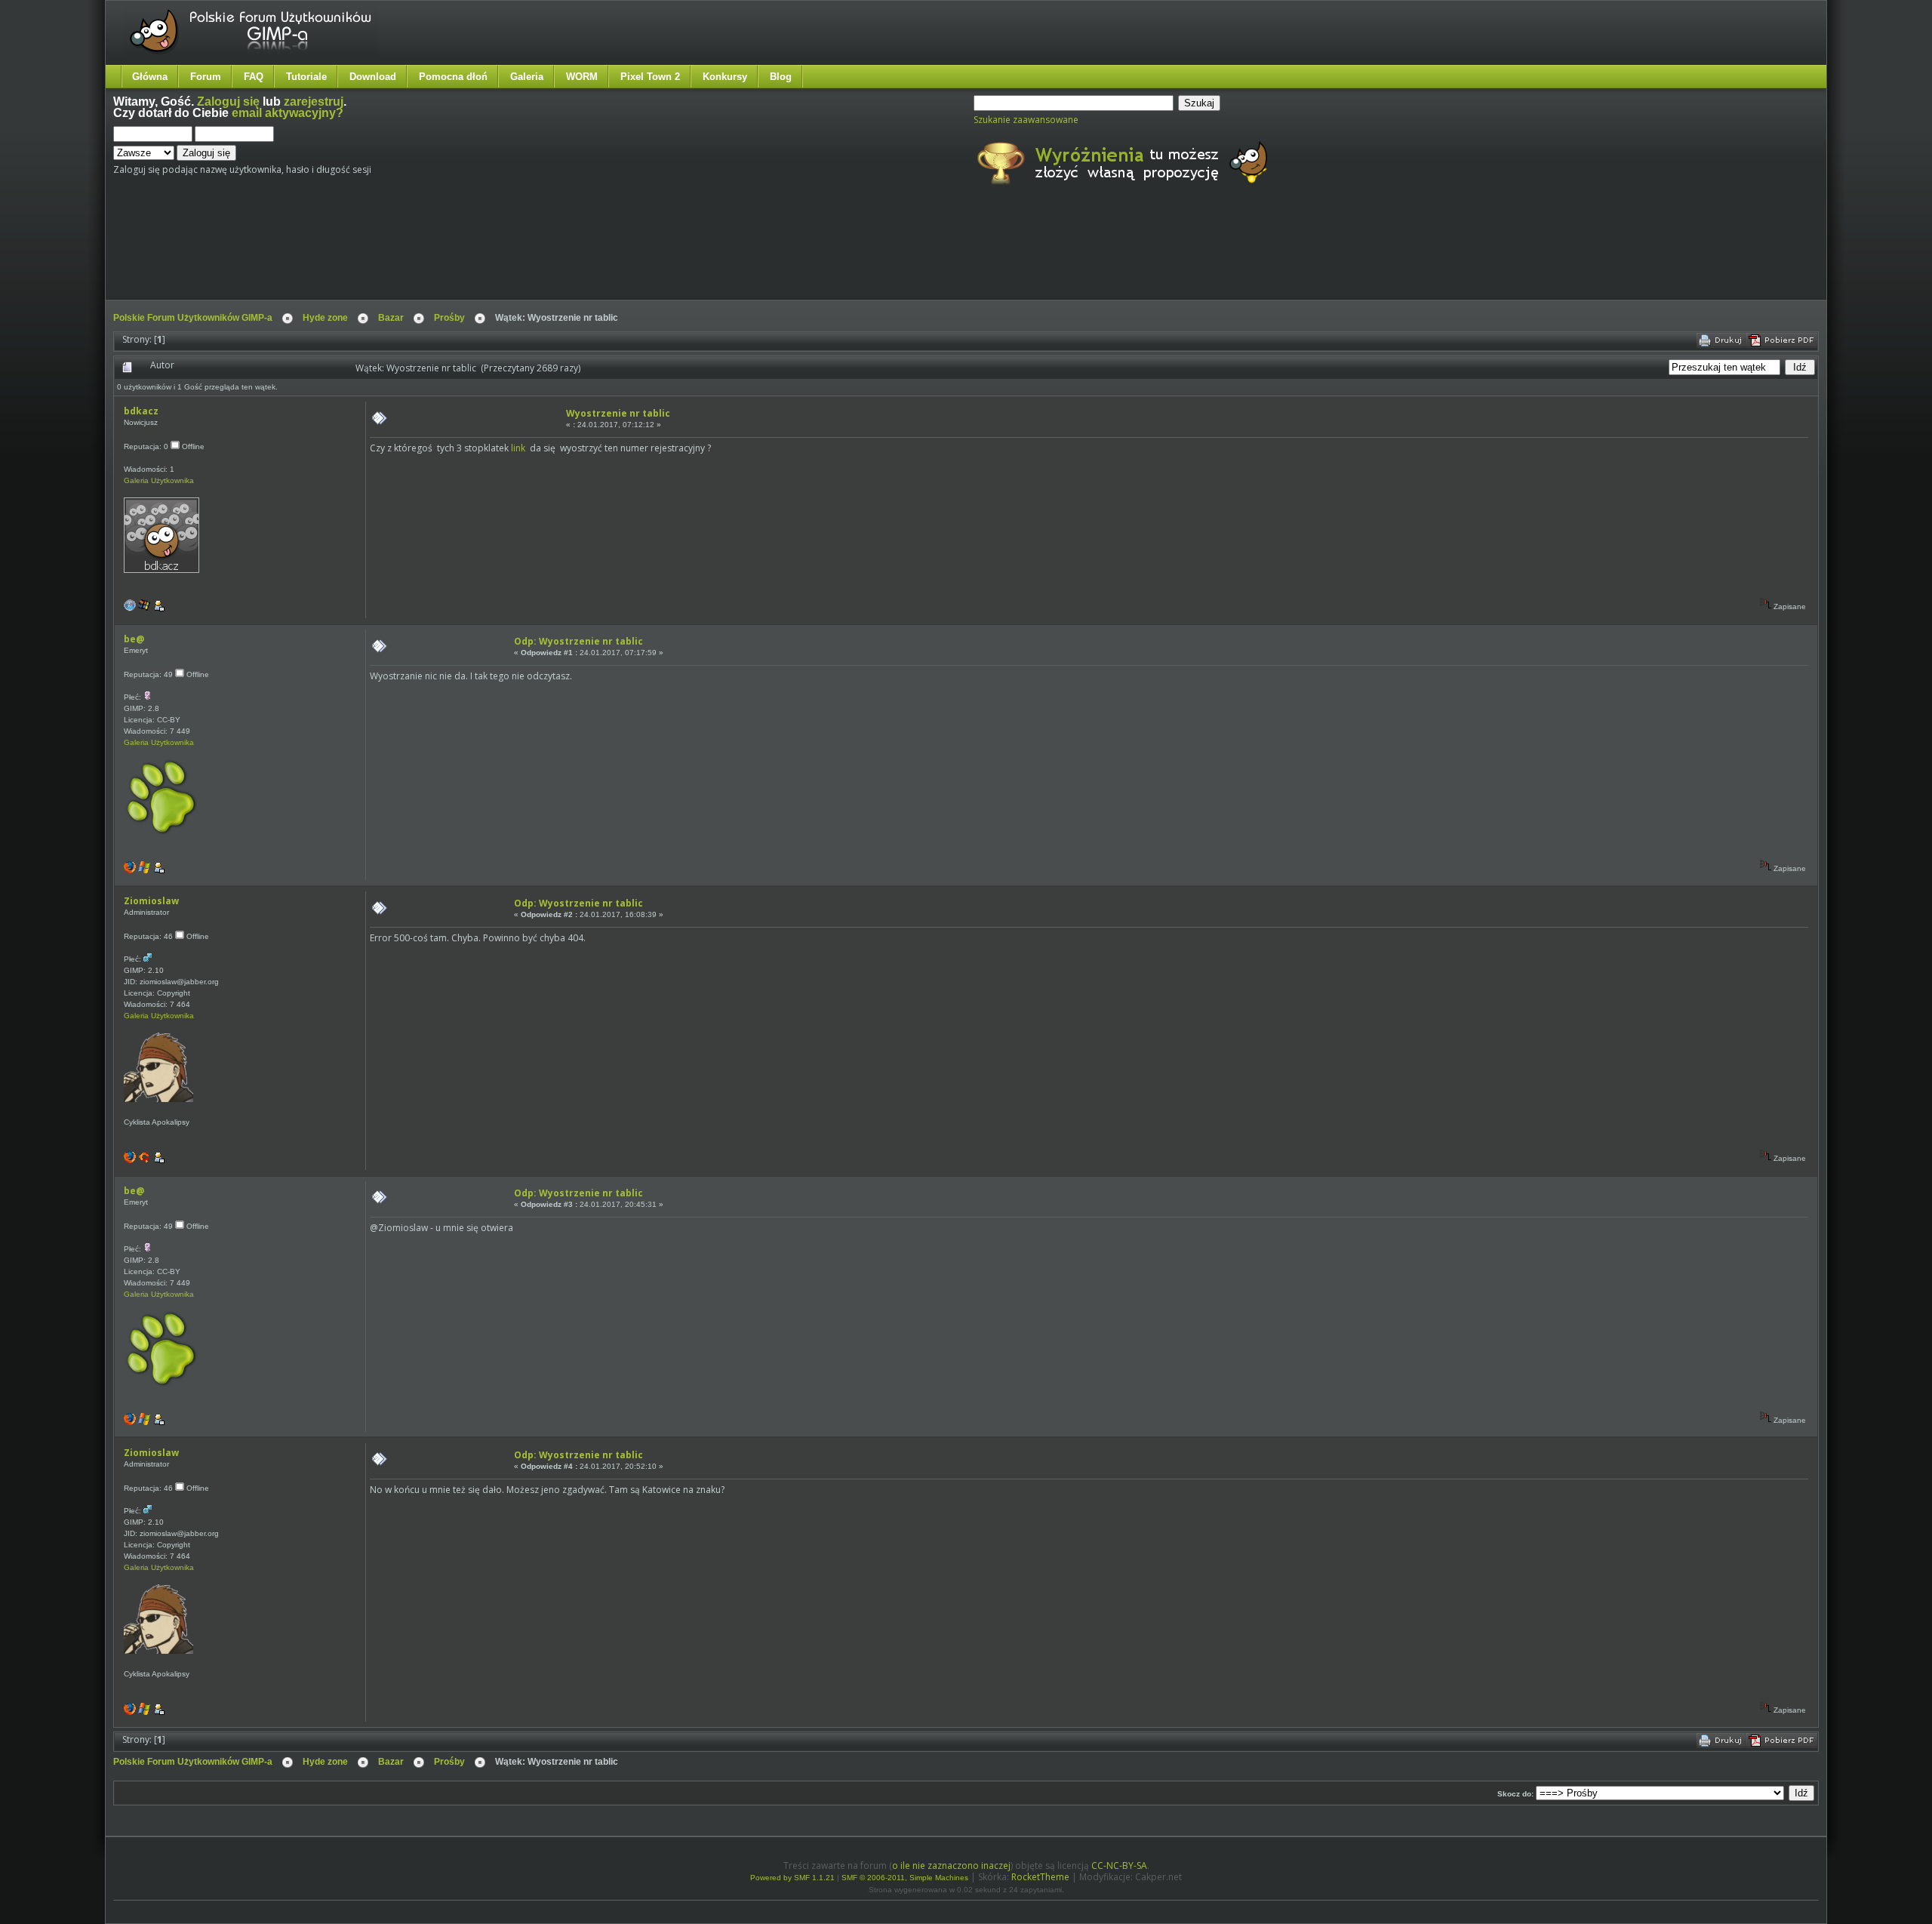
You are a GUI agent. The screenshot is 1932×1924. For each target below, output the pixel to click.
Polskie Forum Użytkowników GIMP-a (193, 318)
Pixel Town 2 (650, 77)
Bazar (391, 318)
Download (373, 77)
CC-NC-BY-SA (1119, 1866)
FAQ (254, 77)
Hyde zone (325, 318)
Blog (781, 77)
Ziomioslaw (151, 901)
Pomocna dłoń (453, 77)
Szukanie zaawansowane (1026, 120)
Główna (150, 77)
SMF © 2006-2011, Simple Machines (905, 1878)
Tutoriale (306, 77)
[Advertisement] (396, 255)
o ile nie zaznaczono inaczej (951, 1866)
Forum (206, 77)
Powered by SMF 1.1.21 (792, 1878)
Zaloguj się (228, 102)
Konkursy (725, 77)
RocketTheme (1040, 1877)
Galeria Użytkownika (159, 480)
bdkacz (141, 411)
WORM (582, 77)
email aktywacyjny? (288, 113)
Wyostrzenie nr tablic (618, 413)
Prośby (449, 318)
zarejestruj (314, 102)
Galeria (527, 77)
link (518, 448)
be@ (134, 639)
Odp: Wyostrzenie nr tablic (578, 641)
